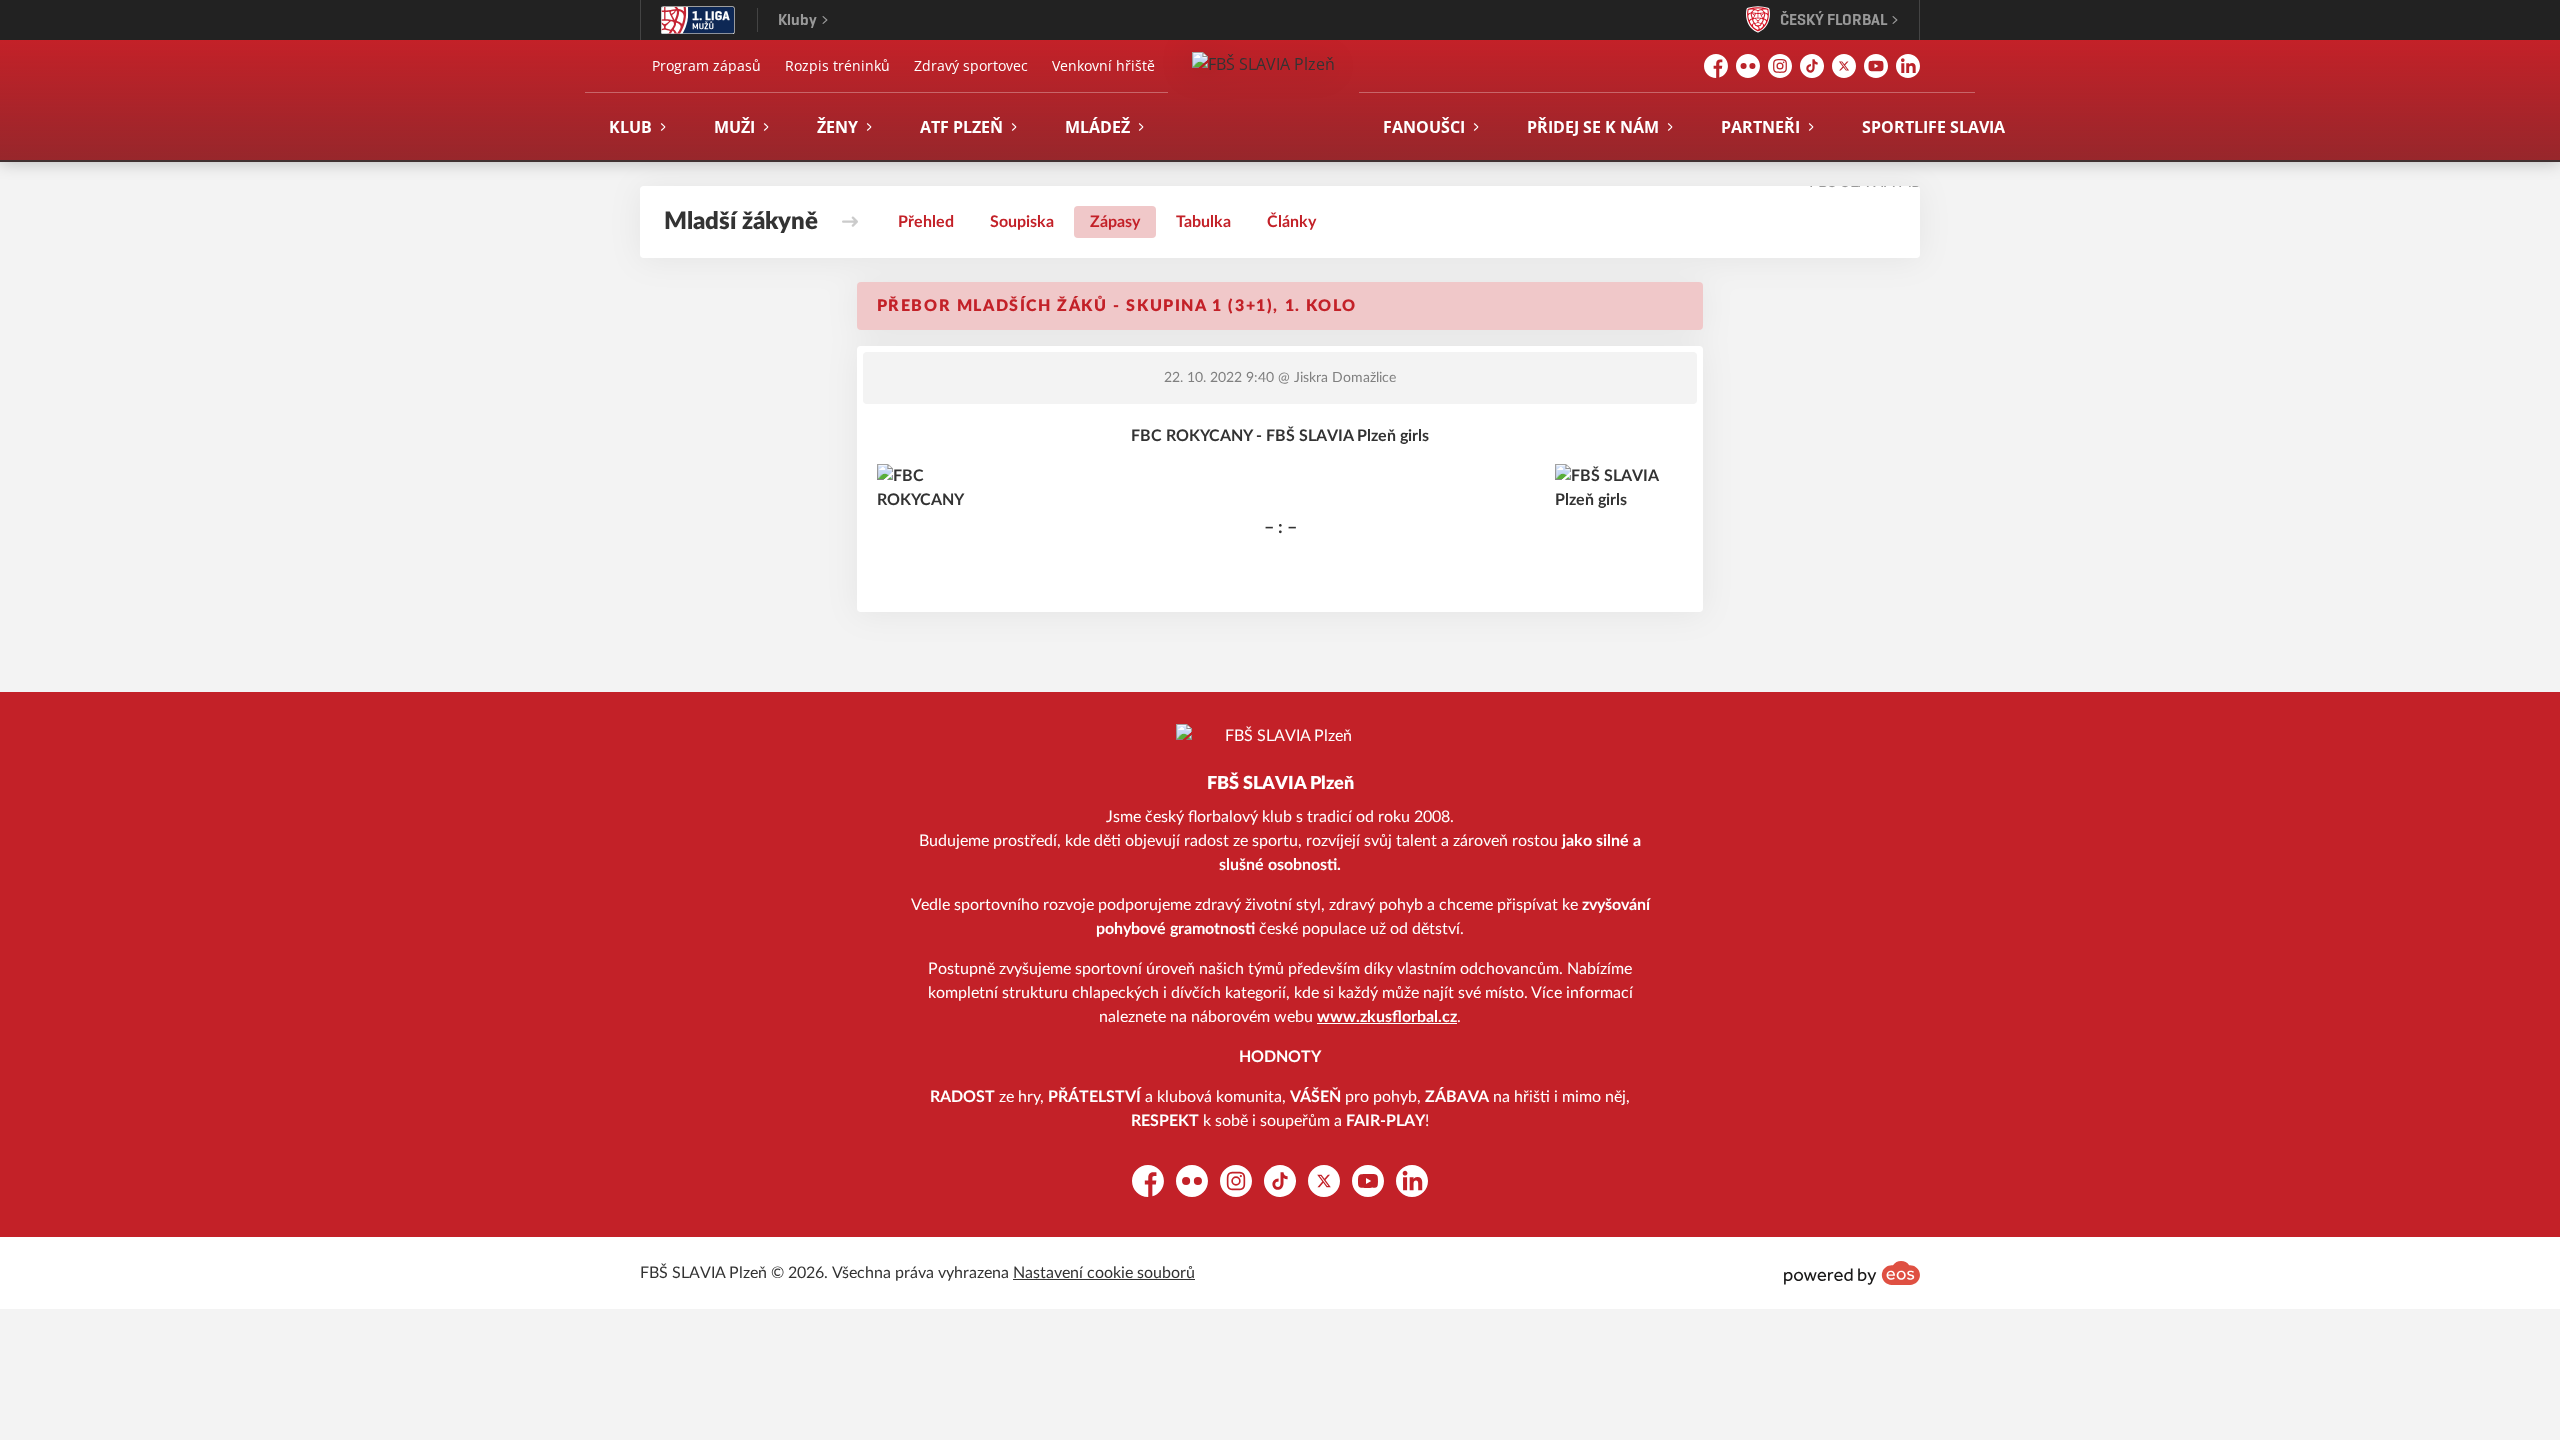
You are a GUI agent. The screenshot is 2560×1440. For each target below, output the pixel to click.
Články (1291, 222)
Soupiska (1022, 222)
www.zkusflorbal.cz (1387, 1017)
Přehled (926, 222)
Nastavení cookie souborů (1104, 1273)
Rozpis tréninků (837, 65)
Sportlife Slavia (1933, 127)
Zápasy (1115, 222)
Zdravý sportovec (971, 65)
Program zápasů (706, 65)
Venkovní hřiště (1103, 65)
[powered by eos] (1852, 1273)
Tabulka (1203, 222)
